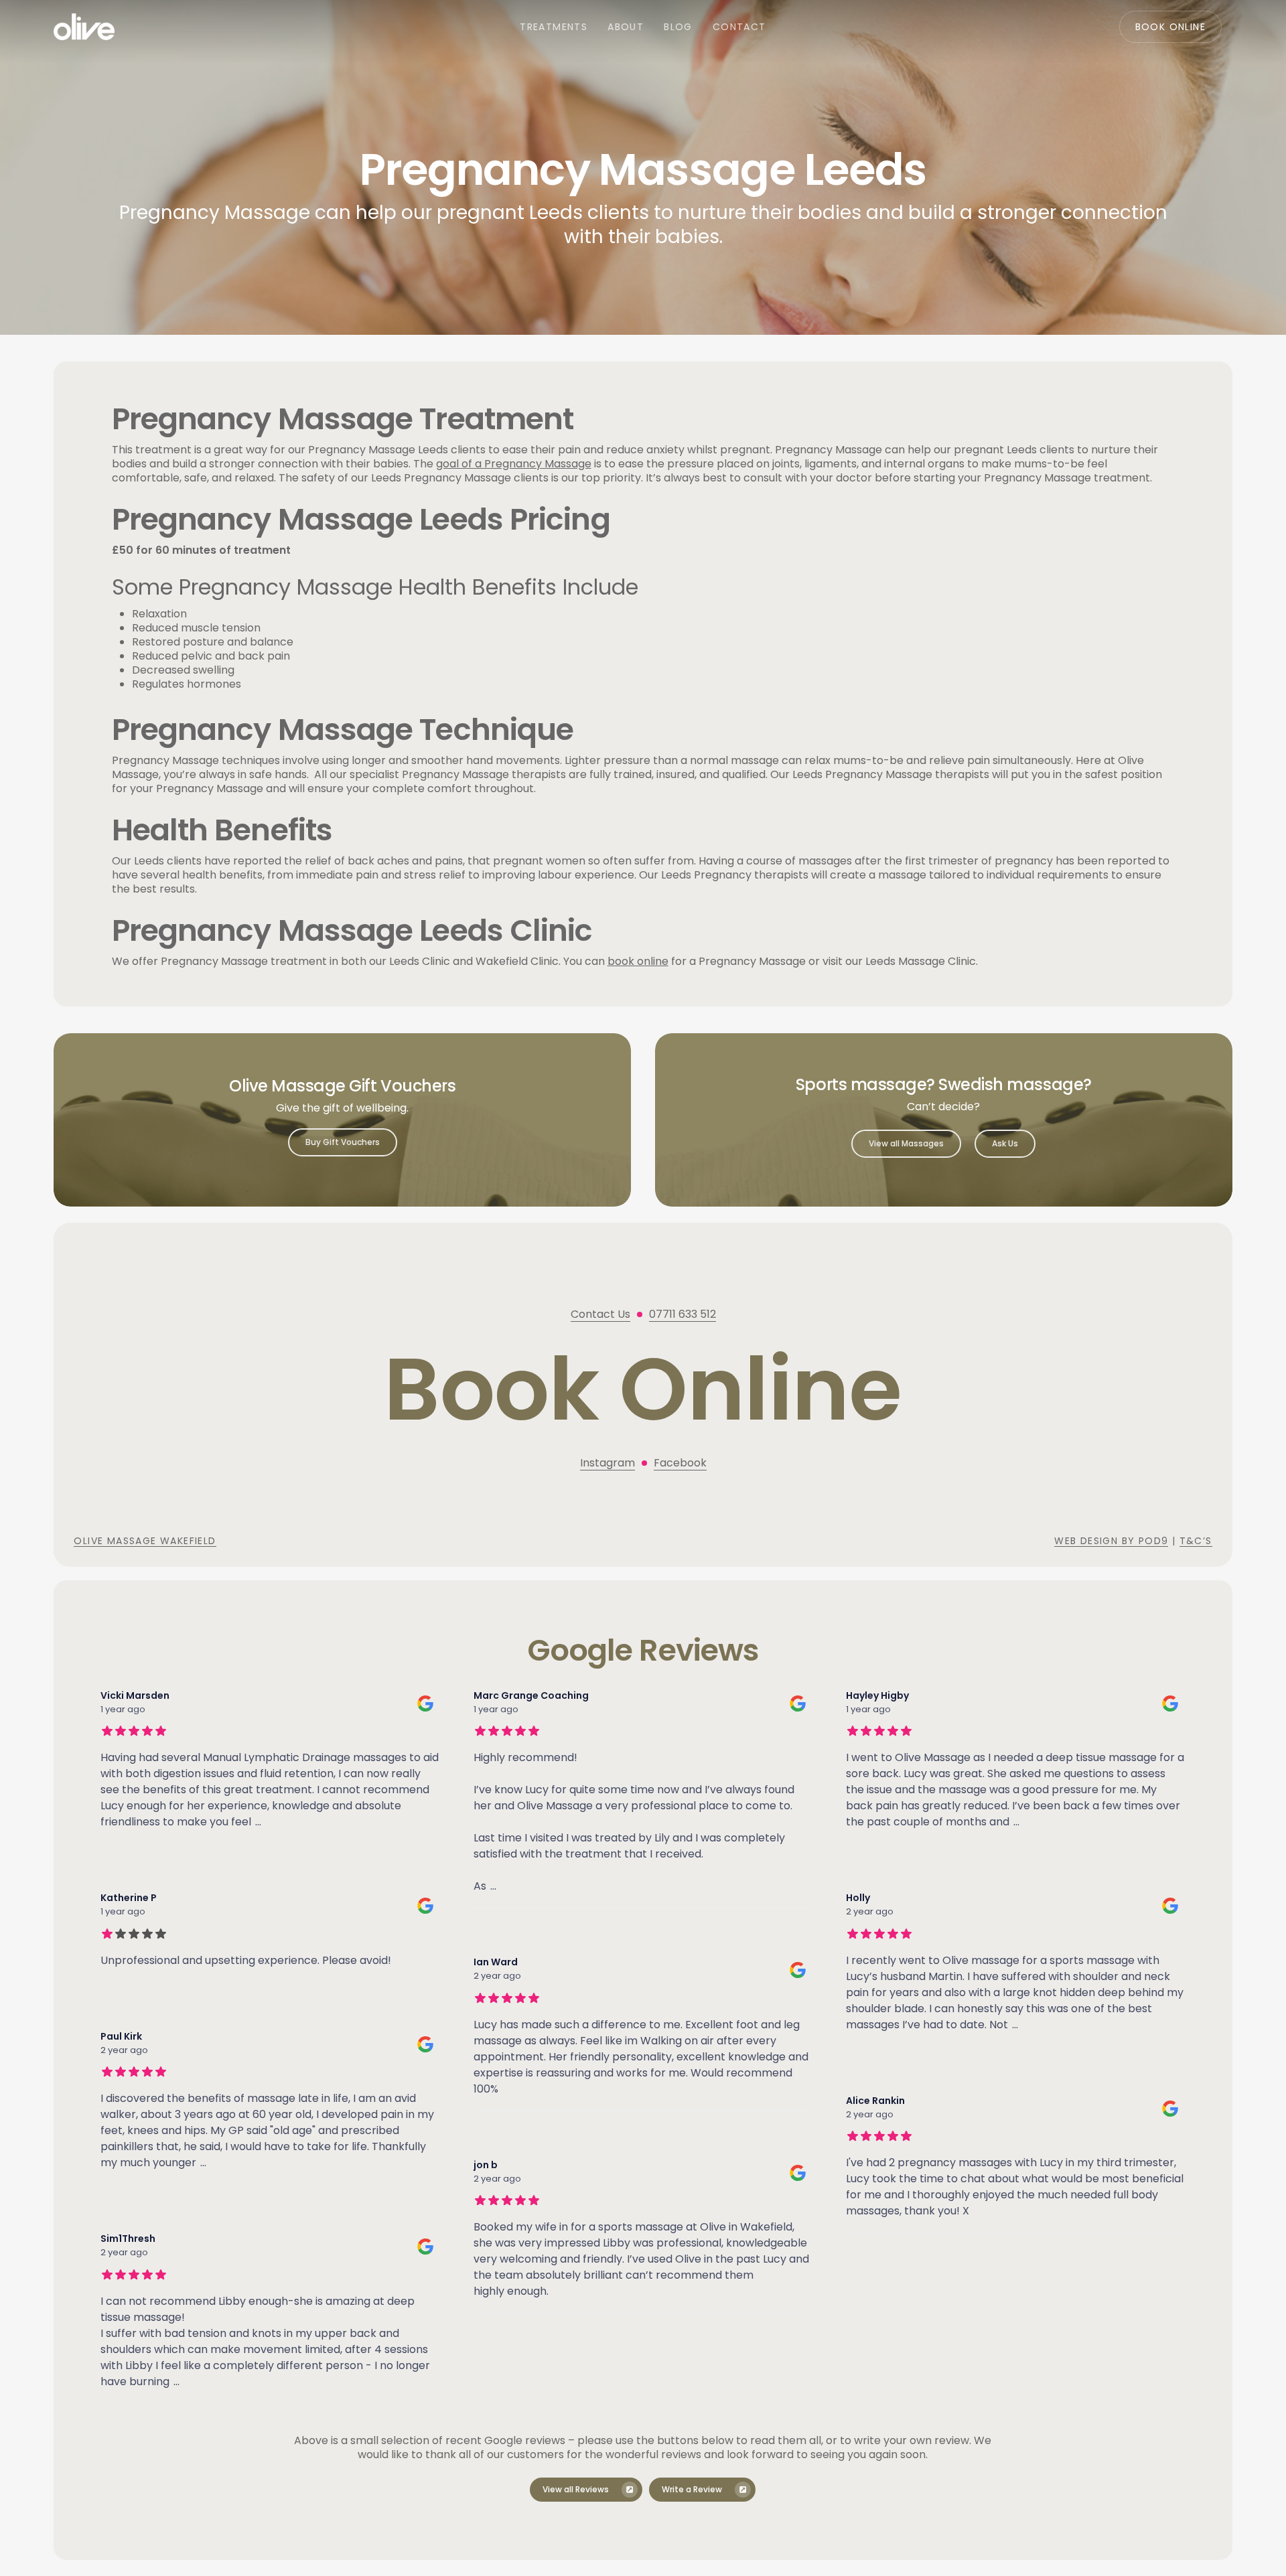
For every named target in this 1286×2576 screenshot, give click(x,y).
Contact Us (600, 1314)
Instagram (608, 1463)
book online (638, 961)
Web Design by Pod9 (1111, 1541)
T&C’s (1196, 1541)
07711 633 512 (683, 1314)
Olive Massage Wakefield (145, 1541)
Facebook (680, 1463)
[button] (343, 1142)
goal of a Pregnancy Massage (514, 464)
